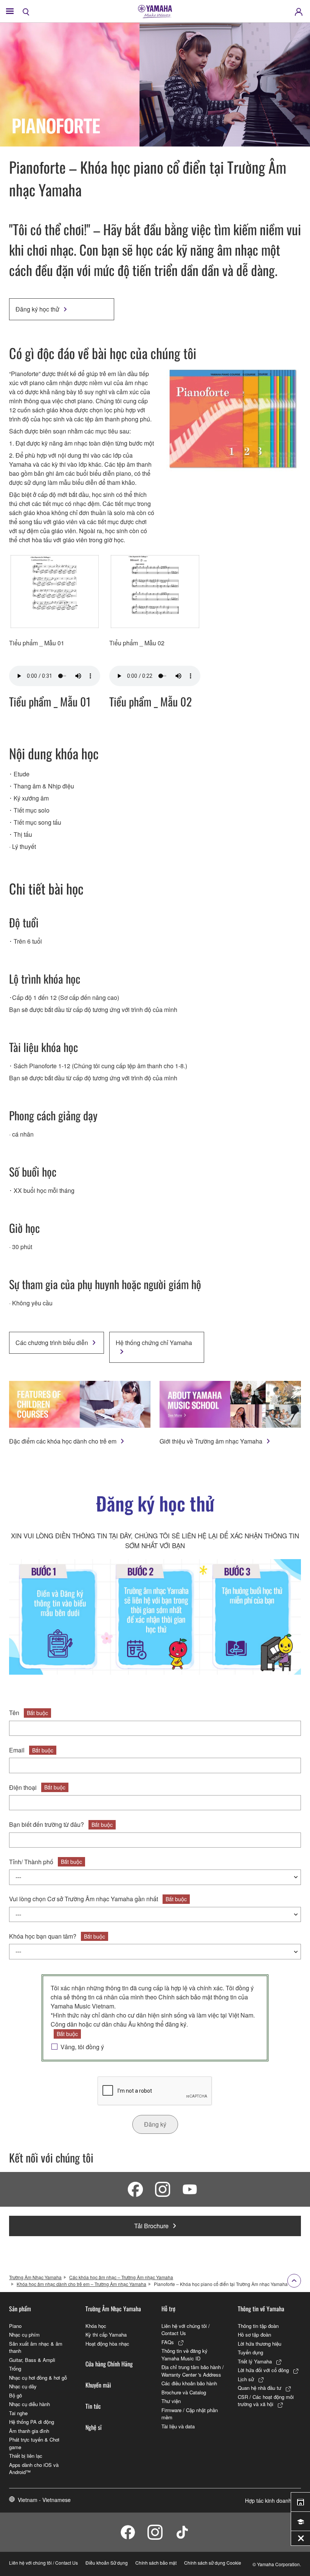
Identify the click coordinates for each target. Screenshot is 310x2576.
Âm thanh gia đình (29, 2431)
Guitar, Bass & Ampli (32, 2360)
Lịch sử (246, 2379)
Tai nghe (18, 2413)
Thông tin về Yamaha (261, 2309)
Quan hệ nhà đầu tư (260, 2388)
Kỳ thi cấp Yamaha (106, 2335)
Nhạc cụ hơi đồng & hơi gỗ (38, 2378)
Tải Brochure (151, 2226)
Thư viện (171, 2401)
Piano (15, 2326)
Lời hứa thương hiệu (260, 2344)
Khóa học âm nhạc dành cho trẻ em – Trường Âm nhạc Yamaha (81, 2284)
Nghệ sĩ (94, 2427)
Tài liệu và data (178, 2426)
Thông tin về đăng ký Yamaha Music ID (184, 2355)
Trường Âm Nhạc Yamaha (35, 2277)
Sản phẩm (20, 2309)
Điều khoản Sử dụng (107, 2563)
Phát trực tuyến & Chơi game (34, 2443)
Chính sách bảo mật (185, 1997)
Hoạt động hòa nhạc (107, 2344)
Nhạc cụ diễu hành (29, 2404)
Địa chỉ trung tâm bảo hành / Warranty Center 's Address (193, 2371)
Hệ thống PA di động (32, 2422)
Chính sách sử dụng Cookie (213, 2563)
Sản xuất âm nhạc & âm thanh (36, 2347)
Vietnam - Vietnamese (44, 2500)
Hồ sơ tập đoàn (254, 2335)
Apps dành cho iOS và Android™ (34, 2469)
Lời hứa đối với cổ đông (263, 2370)
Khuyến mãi (98, 2385)
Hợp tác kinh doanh (268, 2500)
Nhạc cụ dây (23, 2386)
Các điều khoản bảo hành (189, 2383)
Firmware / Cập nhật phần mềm (190, 2414)
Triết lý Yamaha (255, 2361)
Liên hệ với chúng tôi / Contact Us (186, 2330)
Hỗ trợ (168, 2309)
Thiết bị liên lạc (26, 2456)
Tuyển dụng (250, 2352)
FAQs (168, 2342)
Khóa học (96, 2326)
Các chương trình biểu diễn (52, 1343)
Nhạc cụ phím (24, 2335)
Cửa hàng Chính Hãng (109, 2364)
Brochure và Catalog (184, 2392)
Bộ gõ (15, 2395)
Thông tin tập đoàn (258, 2326)
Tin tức (93, 2406)
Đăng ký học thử (37, 309)
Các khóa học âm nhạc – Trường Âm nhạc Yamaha (121, 2277)
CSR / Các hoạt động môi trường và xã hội (266, 2401)
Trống (15, 2369)
